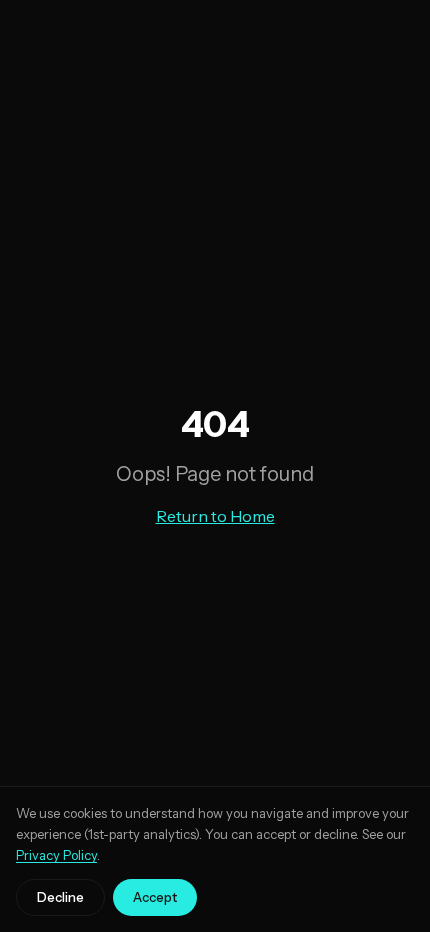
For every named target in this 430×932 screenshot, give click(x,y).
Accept (155, 897)
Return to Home (215, 516)
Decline (60, 897)
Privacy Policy (56, 855)
